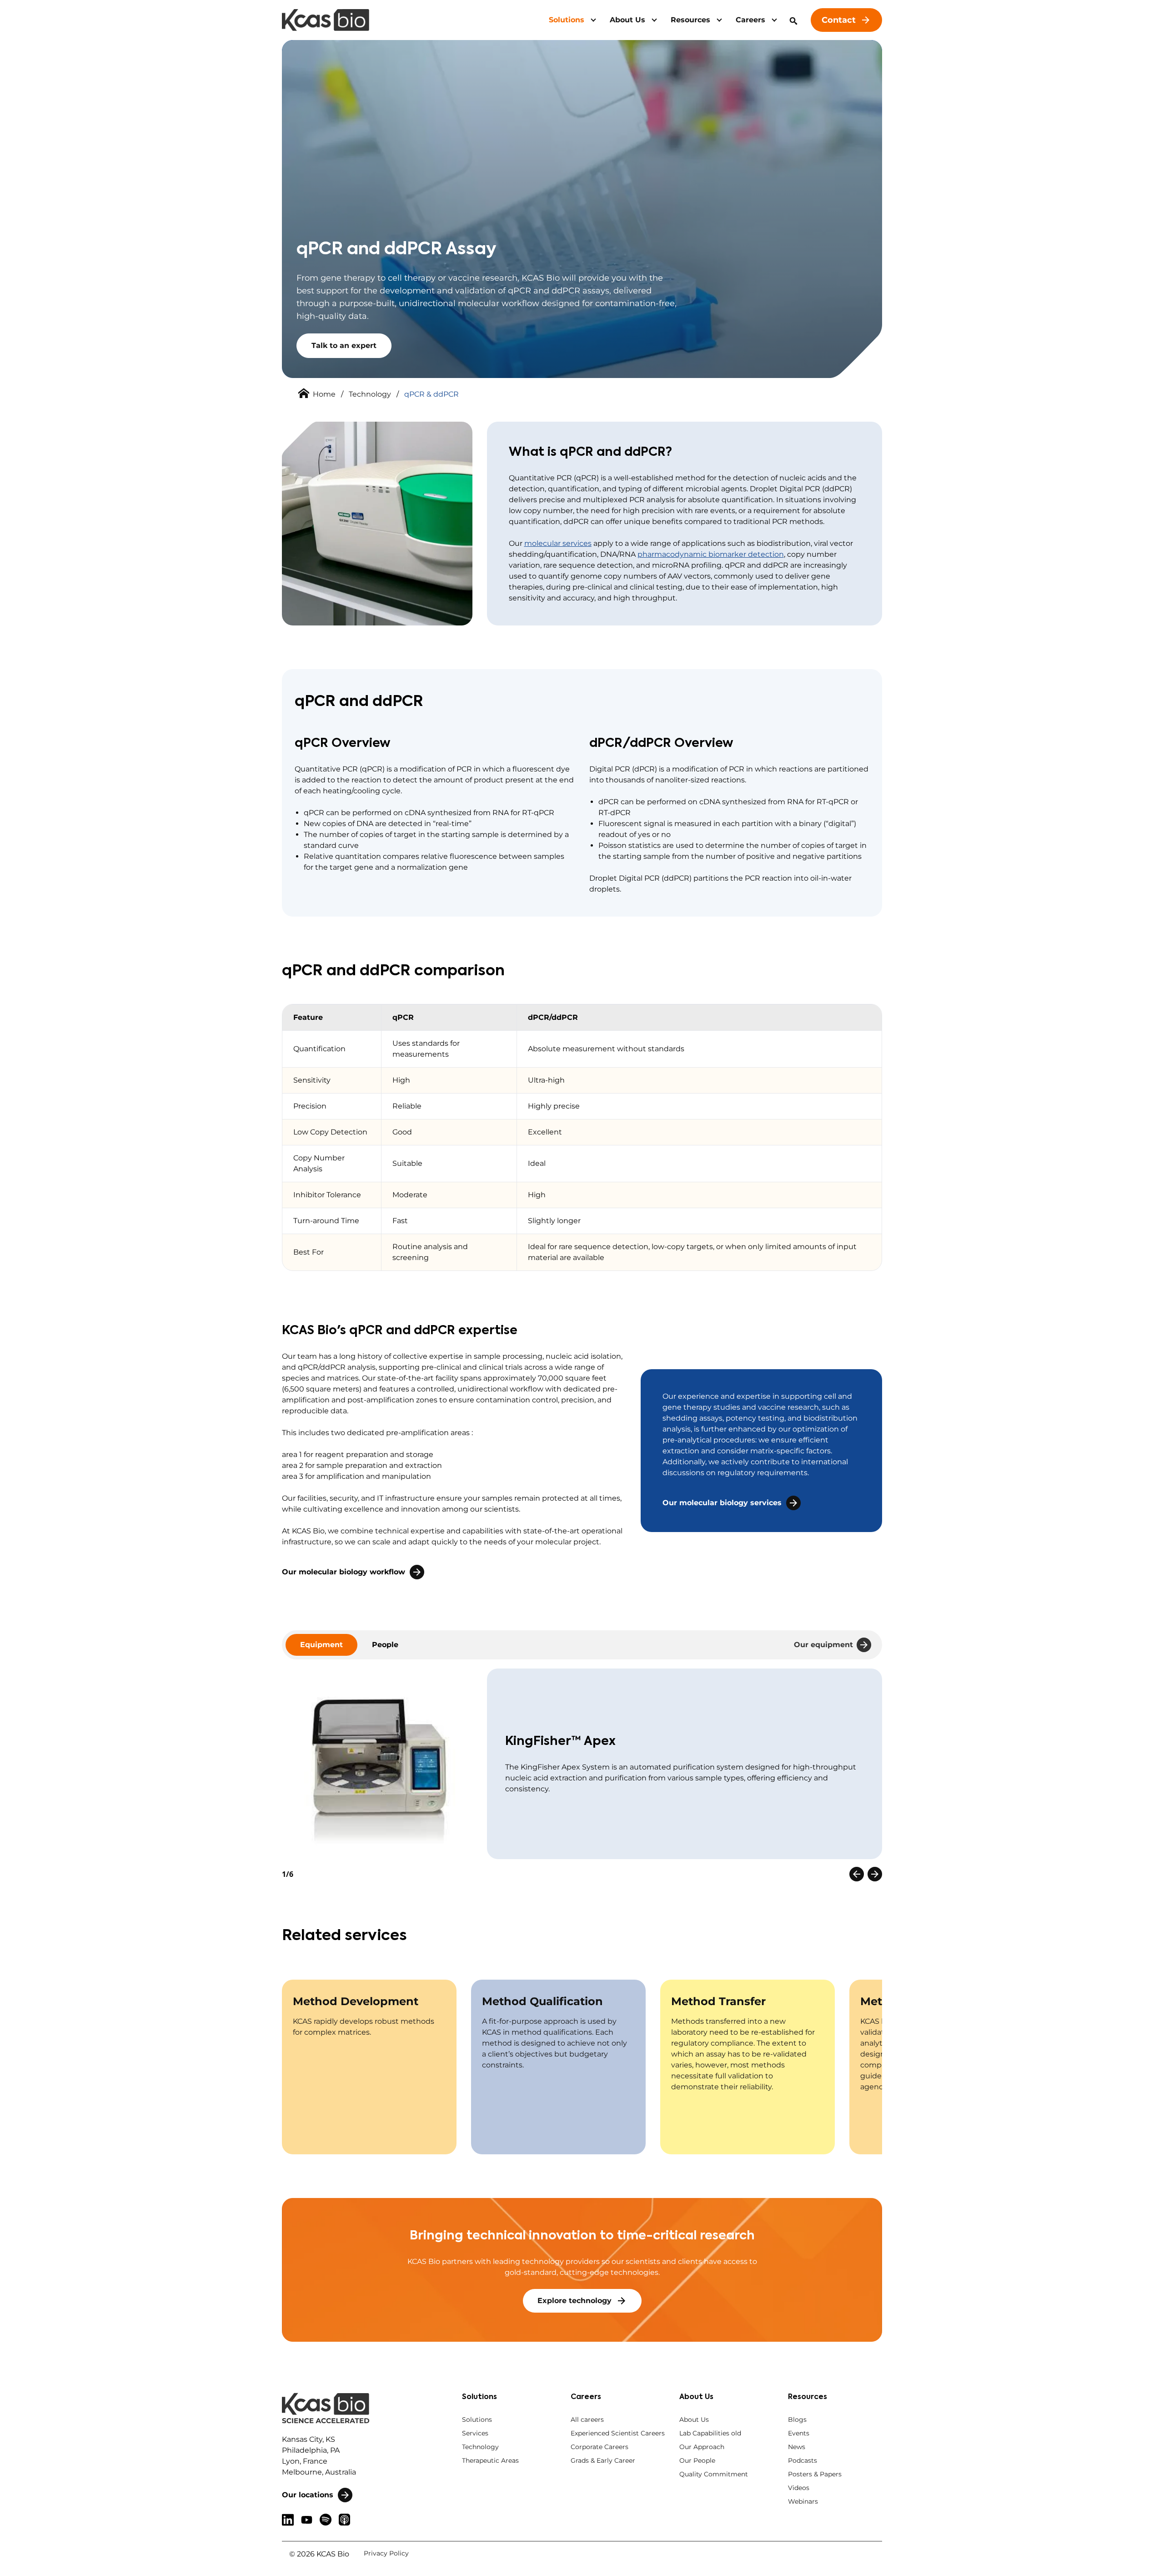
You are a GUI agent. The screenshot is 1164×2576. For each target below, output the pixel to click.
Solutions (567, 20)
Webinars (803, 2501)
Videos (799, 2488)
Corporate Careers (600, 2447)
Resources (690, 20)
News (797, 2447)
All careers (587, 2420)
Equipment (321, 1645)
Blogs (797, 2420)
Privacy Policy (386, 2553)
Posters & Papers (815, 2474)
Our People (697, 2460)
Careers (750, 20)
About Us (627, 20)
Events (799, 2433)
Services (475, 2433)
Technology (370, 394)
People (385, 1645)
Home (324, 394)
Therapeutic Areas (490, 2460)
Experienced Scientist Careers (618, 2433)
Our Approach (702, 2447)
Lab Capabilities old (710, 2433)
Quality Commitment (714, 2474)
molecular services (558, 543)
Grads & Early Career (603, 2460)
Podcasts (803, 2460)
